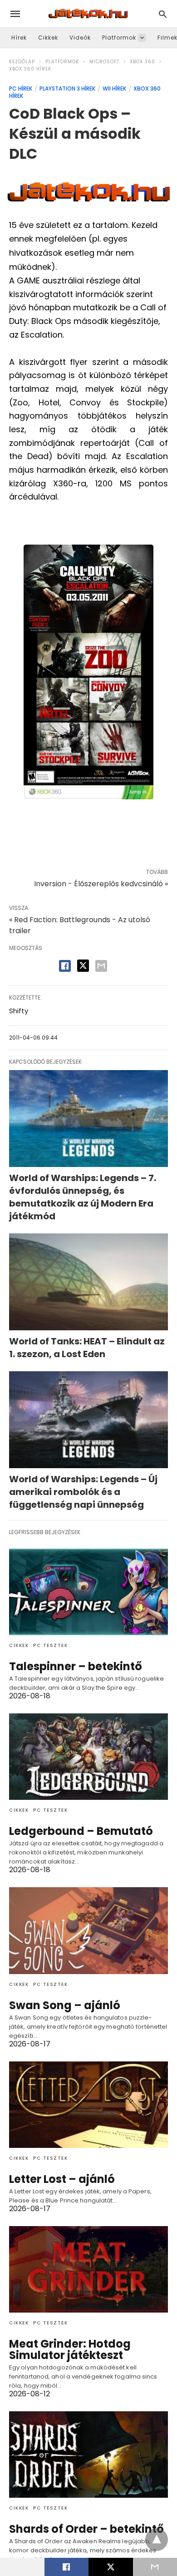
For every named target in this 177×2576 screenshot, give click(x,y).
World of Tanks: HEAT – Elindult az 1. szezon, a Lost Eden (87, 1348)
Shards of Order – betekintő (86, 2529)
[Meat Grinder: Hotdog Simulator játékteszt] (88, 2269)
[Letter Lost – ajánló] (88, 2105)
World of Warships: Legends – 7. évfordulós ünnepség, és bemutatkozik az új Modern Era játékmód (83, 1197)
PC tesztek (50, 1645)
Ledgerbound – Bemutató (81, 1831)
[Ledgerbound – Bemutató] (88, 1757)
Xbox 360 (143, 62)
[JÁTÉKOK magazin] (88, 14)
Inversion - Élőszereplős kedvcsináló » (101, 884)
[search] (163, 14)
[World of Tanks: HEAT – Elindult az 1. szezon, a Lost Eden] (88, 1282)
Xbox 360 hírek (30, 69)
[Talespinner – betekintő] (88, 1592)
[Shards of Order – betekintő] (88, 2455)
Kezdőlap (22, 62)
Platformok (119, 38)
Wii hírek (114, 88)
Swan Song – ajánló (65, 2005)
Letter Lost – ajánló (62, 2179)
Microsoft (104, 62)
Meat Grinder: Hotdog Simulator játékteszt (70, 2349)
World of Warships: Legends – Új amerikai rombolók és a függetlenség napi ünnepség (83, 1492)
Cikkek (48, 38)
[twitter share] (83, 966)
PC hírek (21, 88)
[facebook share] (65, 966)
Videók (80, 38)
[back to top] (157, 2540)
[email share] (101, 966)
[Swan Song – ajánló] (88, 1930)
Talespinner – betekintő (76, 1666)
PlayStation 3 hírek (67, 88)
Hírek (19, 38)
